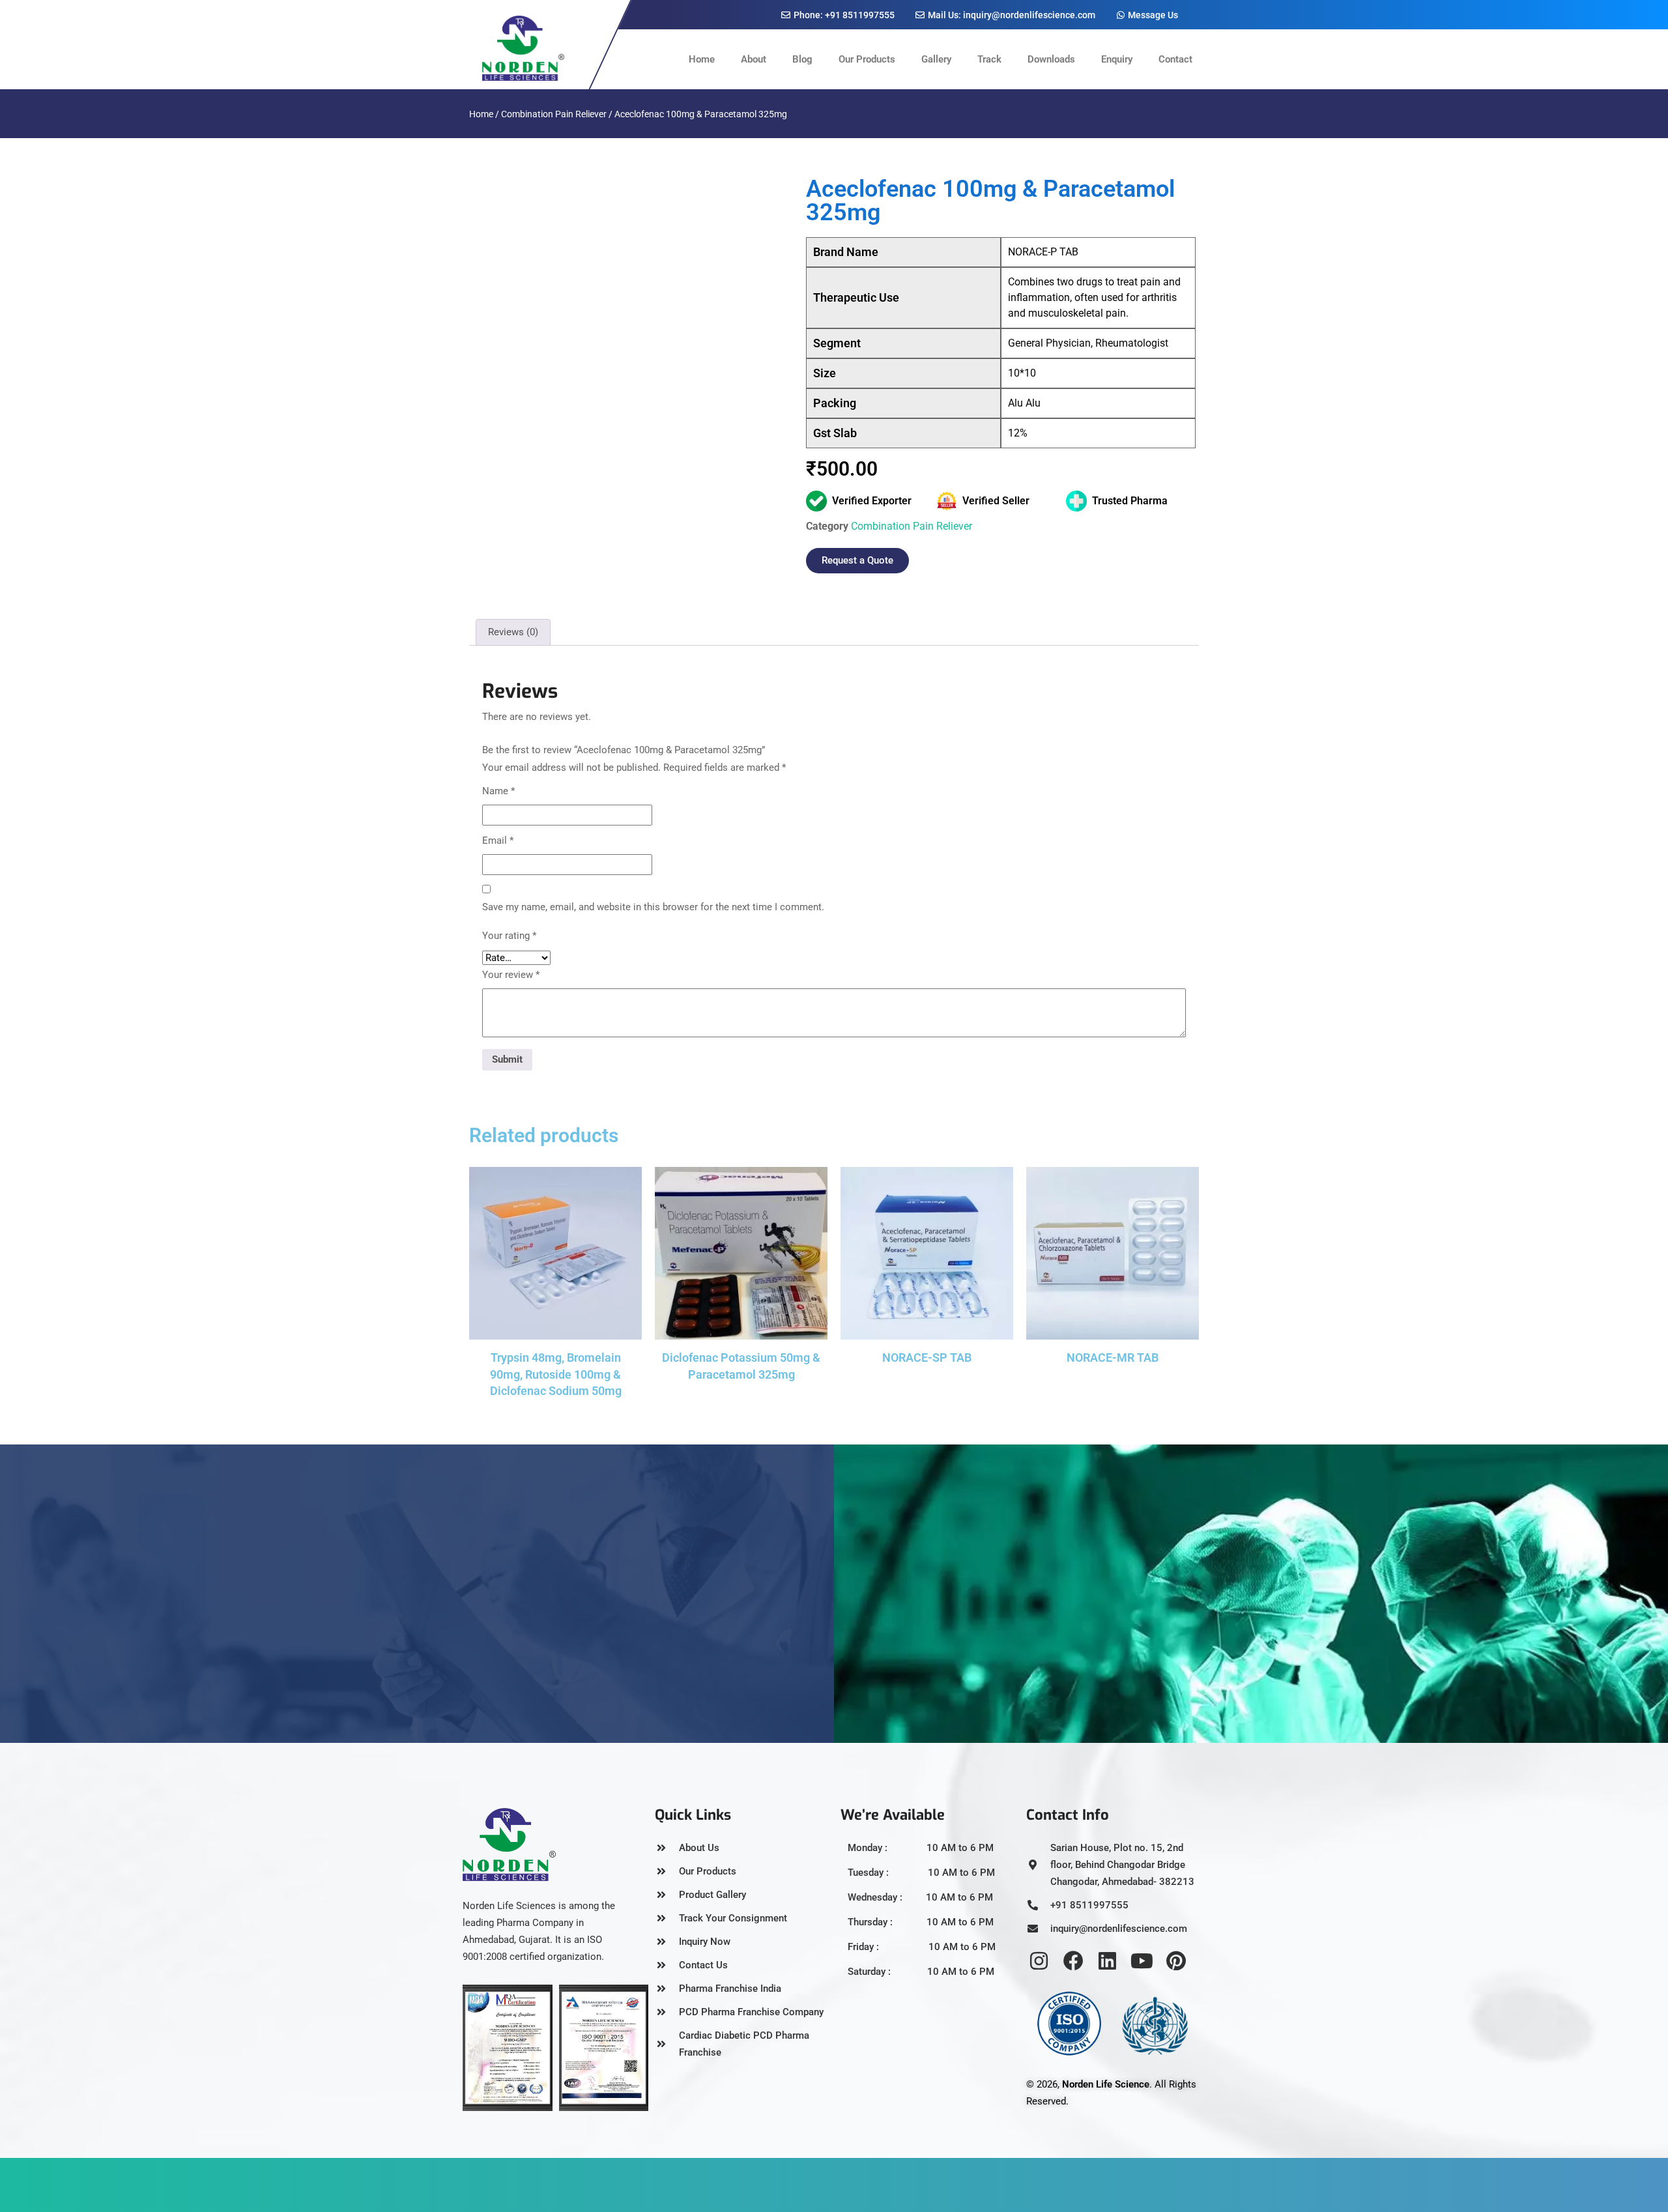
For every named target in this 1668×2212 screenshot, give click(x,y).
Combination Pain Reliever (554, 114)
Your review (511, 975)
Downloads (1051, 59)
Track (989, 59)
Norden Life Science (1106, 2084)
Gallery (936, 59)
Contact (1175, 59)
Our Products (867, 59)
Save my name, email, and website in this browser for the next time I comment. (653, 907)
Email (498, 840)
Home (702, 59)
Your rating (509, 936)
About (754, 59)
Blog (802, 59)
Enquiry (1117, 59)
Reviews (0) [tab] (513, 632)
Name (498, 791)
